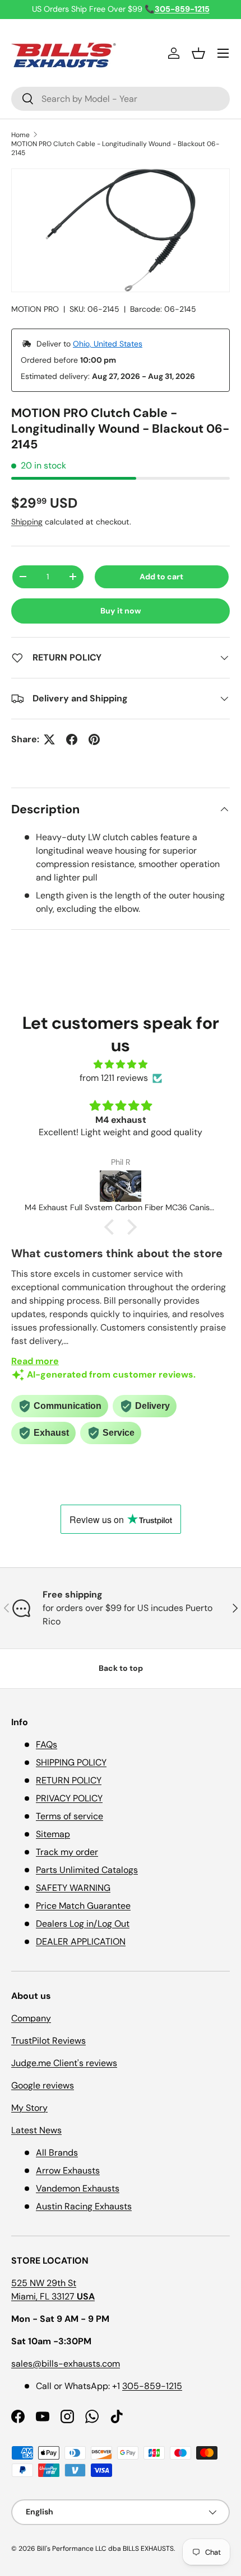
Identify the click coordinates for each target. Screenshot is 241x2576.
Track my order (67, 1852)
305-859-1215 (152, 2386)
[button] (198, 53)
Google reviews (43, 2085)
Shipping (27, 522)
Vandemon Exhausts (78, 2188)
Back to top (121, 1668)
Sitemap (53, 1834)
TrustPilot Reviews (48, 2041)
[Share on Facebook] (72, 739)
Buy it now (121, 611)
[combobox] (121, 99)
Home (20, 135)
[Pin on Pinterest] (94, 739)
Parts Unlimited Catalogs (87, 1870)
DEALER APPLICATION (81, 1942)
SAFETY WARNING (73, 1888)
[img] (121, 1064)
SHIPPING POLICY (71, 1762)
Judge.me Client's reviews (64, 2063)
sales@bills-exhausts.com (66, 2364)
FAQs (47, 1744)
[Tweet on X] (49, 739)
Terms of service (69, 1816)
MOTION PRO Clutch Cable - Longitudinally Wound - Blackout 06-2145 (115, 148)
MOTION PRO (35, 309)
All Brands (57, 2153)
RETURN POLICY (69, 1780)
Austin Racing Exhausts (84, 2206)
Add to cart (161, 577)
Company (31, 2018)
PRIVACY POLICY (69, 1798)
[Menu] (223, 53)
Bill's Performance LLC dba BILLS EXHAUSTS (105, 2549)
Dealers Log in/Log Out (83, 1924)
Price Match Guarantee (83, 1906)
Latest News (36, 2130)
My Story (29, 2108)
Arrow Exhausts (68, 2170)
